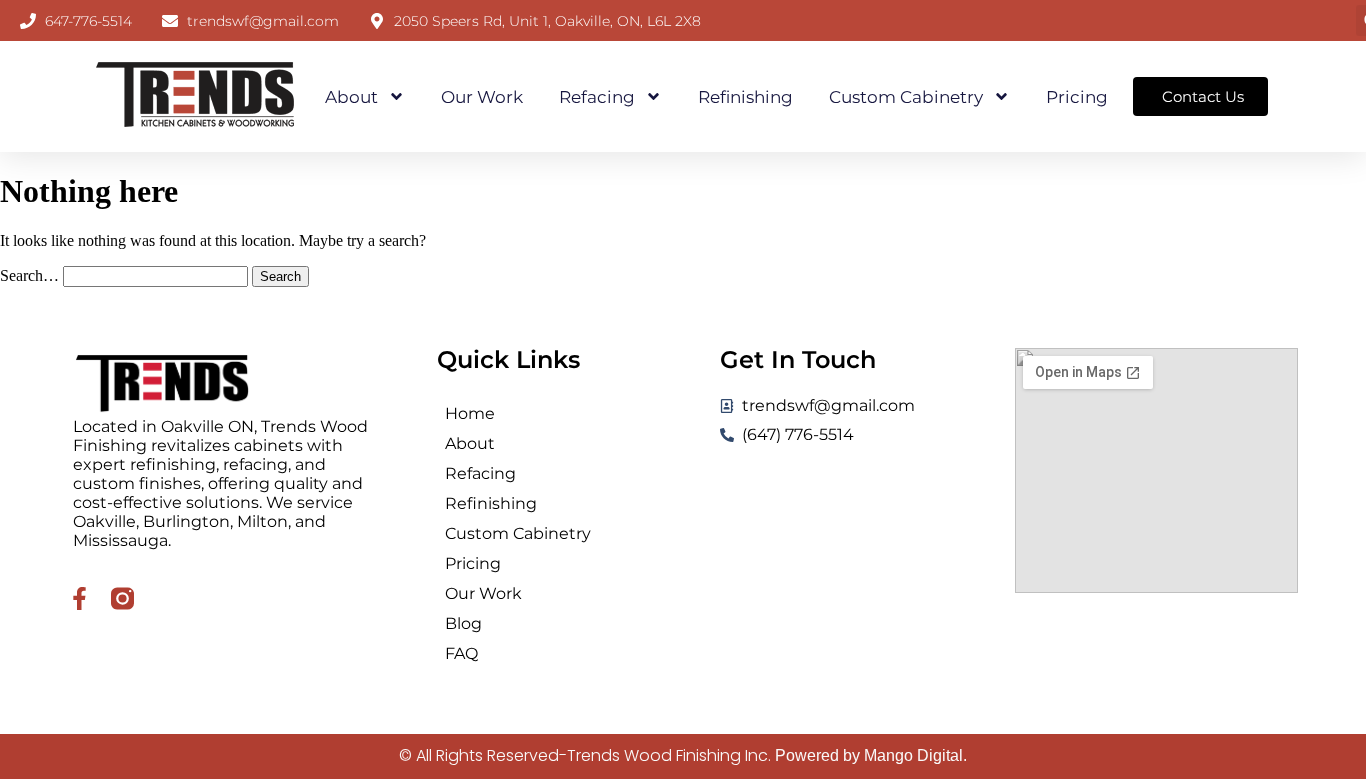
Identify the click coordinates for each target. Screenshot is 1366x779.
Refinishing (745, 97)
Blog (463, 623)
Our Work (482, 97)
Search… (29, 275)
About (351, 97)
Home (470, 413)
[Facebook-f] (79, 598)
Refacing (597, 97)
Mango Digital (913, 755)
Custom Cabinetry (906, 97)
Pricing (1077, 97)
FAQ (461, 653)
